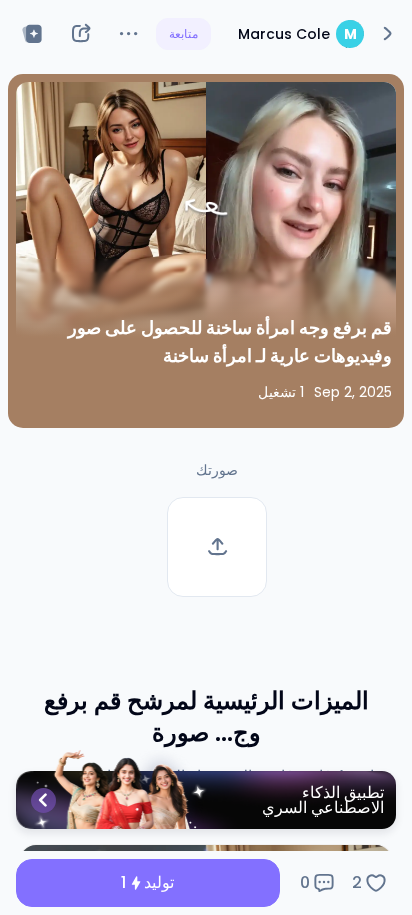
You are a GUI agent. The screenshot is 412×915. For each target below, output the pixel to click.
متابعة (183, 33)
